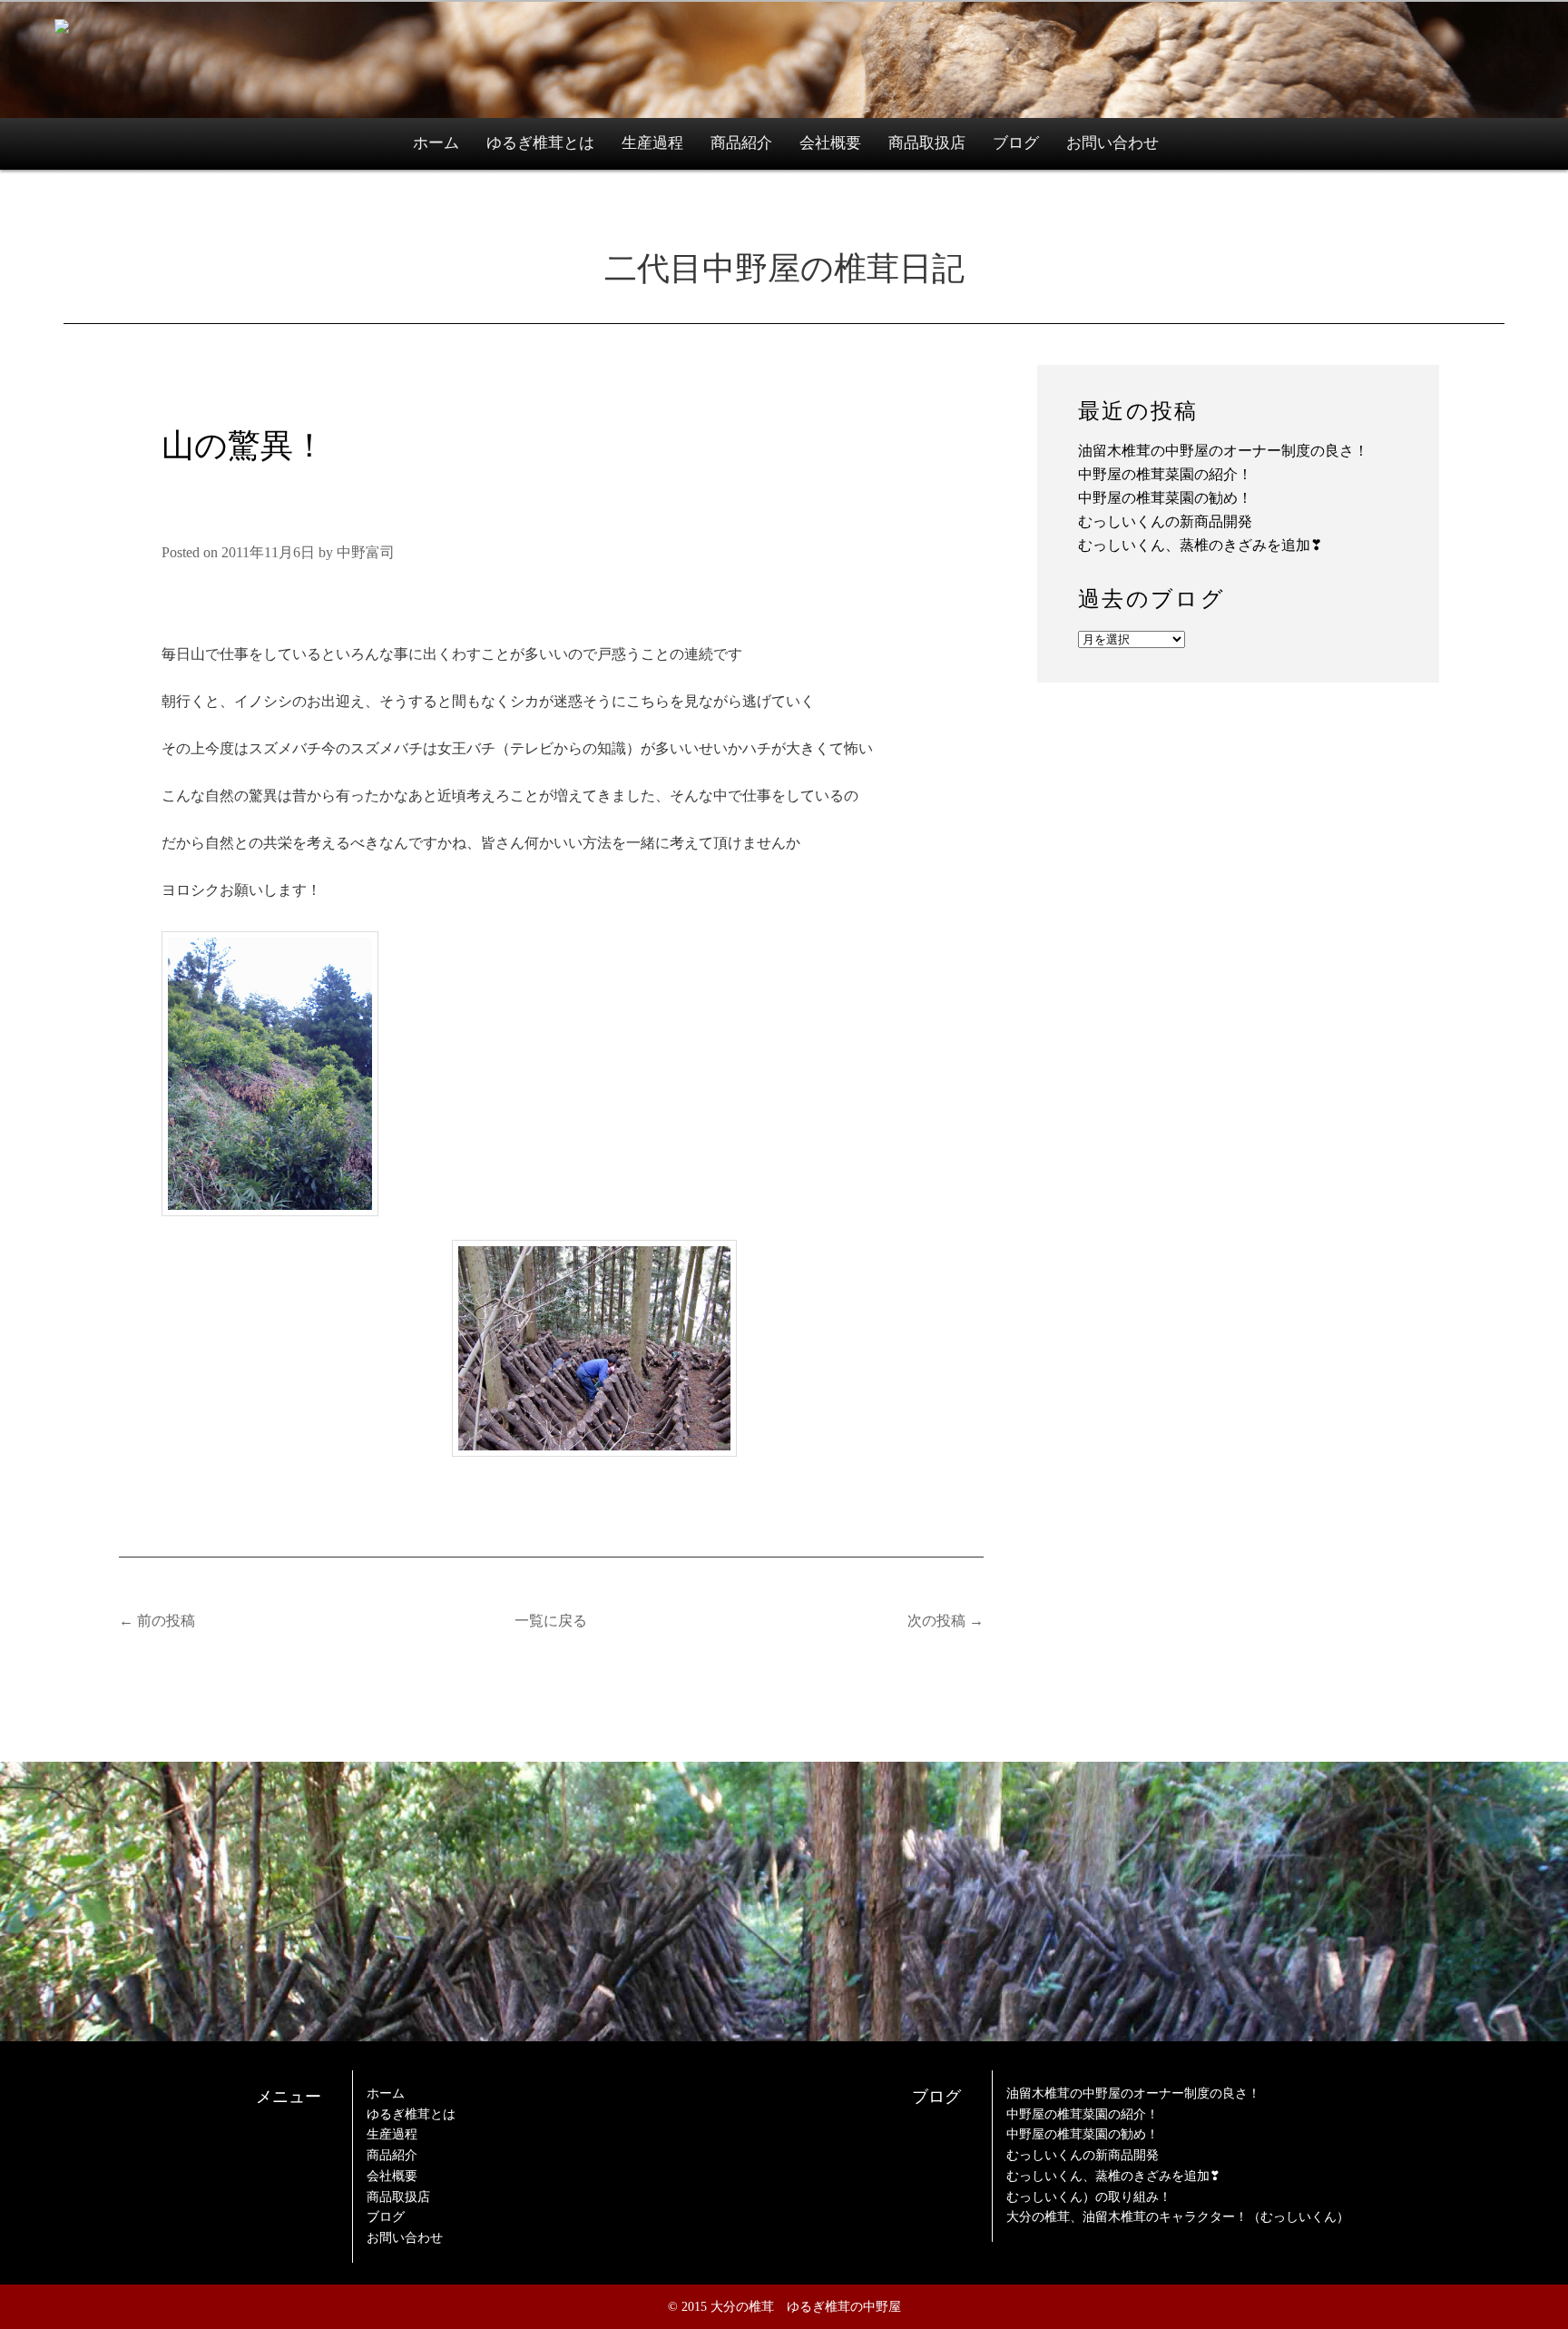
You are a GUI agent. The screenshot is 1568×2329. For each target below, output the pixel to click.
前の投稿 (157, 1621)
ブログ (1016, 143)
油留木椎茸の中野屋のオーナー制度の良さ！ (1223, 451)
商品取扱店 (927, 143)
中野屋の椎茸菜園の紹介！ (1165, 474)
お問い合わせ (1112, 143)
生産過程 (652, 143)
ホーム (436, 143)
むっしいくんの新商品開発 (1165, 521)
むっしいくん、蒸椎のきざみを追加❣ (1200, 545)
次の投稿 (946, 1621)
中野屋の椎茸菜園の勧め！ (1165, 498)
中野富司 (366, 552)
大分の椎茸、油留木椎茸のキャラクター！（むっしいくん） (1178, 2217)
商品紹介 (741, 143)
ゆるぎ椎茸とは (540, 143)
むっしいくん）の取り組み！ (1089, 2197)
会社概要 (830, 143)
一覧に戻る (551, 1621)
